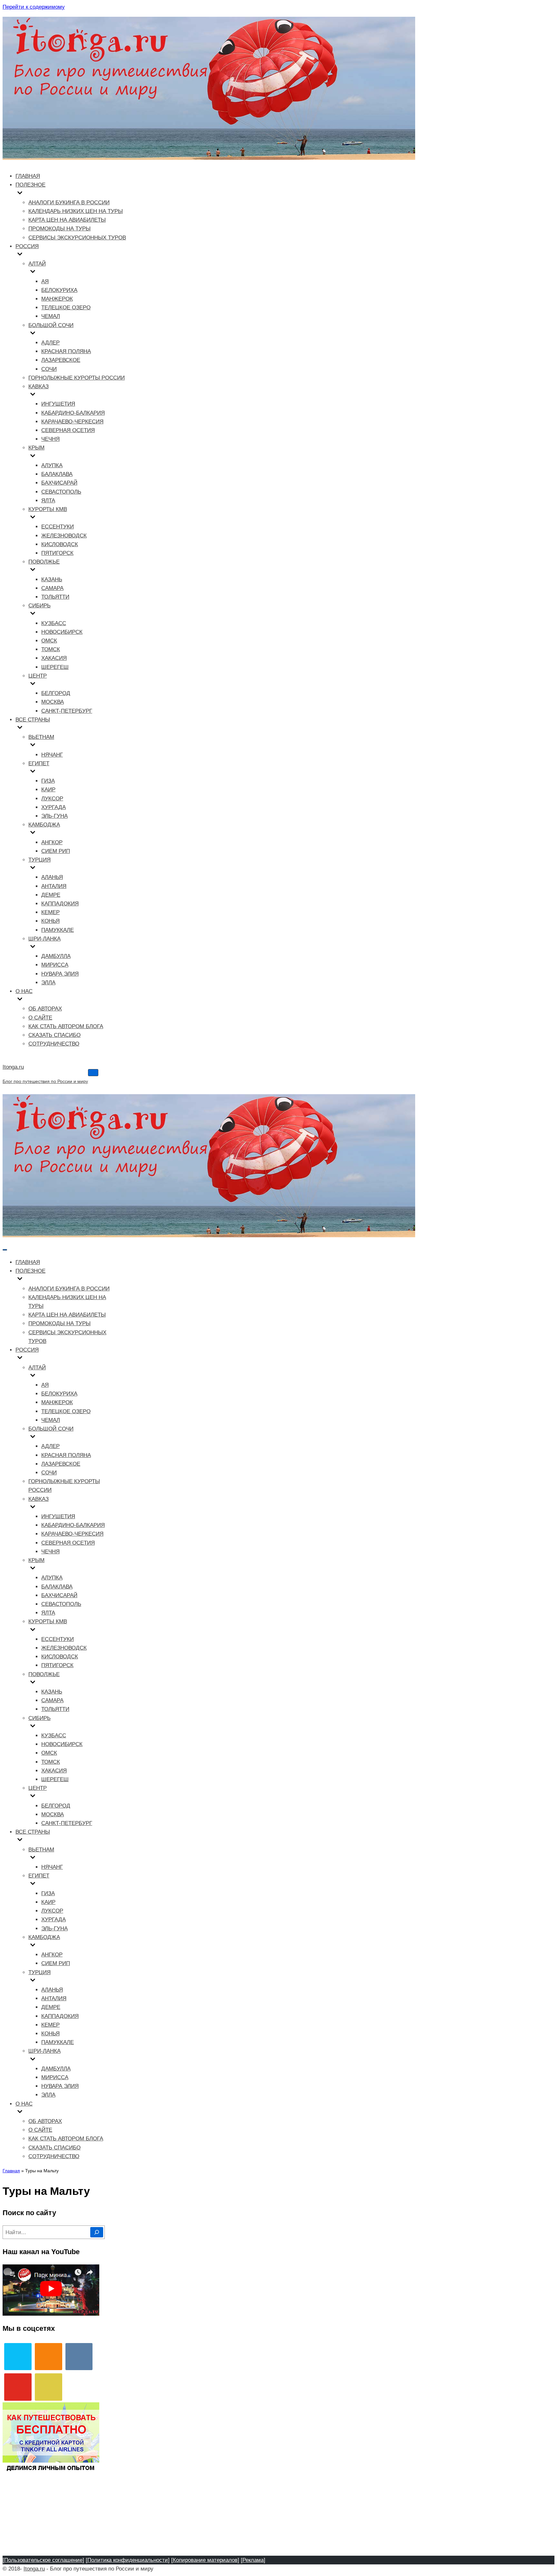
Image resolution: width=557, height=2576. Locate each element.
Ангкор (52, 842)
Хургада (54, 807)
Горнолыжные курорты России (77, 378)
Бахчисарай (59, 483)
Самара (52, 588)
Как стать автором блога (66, 1026)
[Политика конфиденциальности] (128, 2560)
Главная (28, 176)
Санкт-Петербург (67, 711)
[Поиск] (97, 2232)
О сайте (40, 1018)
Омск (49, 641)
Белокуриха (59, 290)
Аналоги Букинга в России (69, 203)
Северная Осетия (68, 430)
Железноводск (64, 536)
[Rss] (49, 2387)
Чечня (50, 439)
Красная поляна (66, 351)
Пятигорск (57, 553)
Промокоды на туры (59, 229)
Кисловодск (60, 544)
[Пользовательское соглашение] (43, 2560)
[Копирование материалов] (205, 2560)
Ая (45, 281)
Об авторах (45, 1009)
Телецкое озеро (66, 308)
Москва (53, 702)
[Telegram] (18, 2357)
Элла (48, 983)
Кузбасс (54, 623)
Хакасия (54, 658)
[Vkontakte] (79, 2357)
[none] (65, 1280)
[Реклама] (253, 2560)
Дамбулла (56, 956)
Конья (50, 921)
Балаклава (57, 474)
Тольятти (55, 597)
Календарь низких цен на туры (76, 211)
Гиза (48, 781)
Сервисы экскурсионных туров (77, 238)
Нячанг (52, 755)
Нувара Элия (60, 974)
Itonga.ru (34, 2569)
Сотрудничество (54, 1044)
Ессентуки (58, 527)
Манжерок (57, 299)
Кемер (50, 912)
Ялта (48, 501)
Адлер (50, 343)
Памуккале (58, 930)
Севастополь (61, 492)
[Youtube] (18, 2387)
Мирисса (55, 965)
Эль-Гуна (54, 816)
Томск (51, 649)
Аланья (52, 877)
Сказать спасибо (54, 1035)
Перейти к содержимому (34, 7)
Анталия (54, 886)
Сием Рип (56, 851)
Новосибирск (62, 632)
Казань (52, 579)
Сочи (49, 369)
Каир (48, 790)
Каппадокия (60, 904)
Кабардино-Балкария (73, 413)
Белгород (56, 693)
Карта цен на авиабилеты (67, 220)
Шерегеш (55, 667)
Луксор (52, 799)
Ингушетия (58, 404)
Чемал (51, 316)
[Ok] (49, 2357)
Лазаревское (61, 360)
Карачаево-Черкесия (72, 422)
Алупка (52, 465)
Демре (51, 895)
